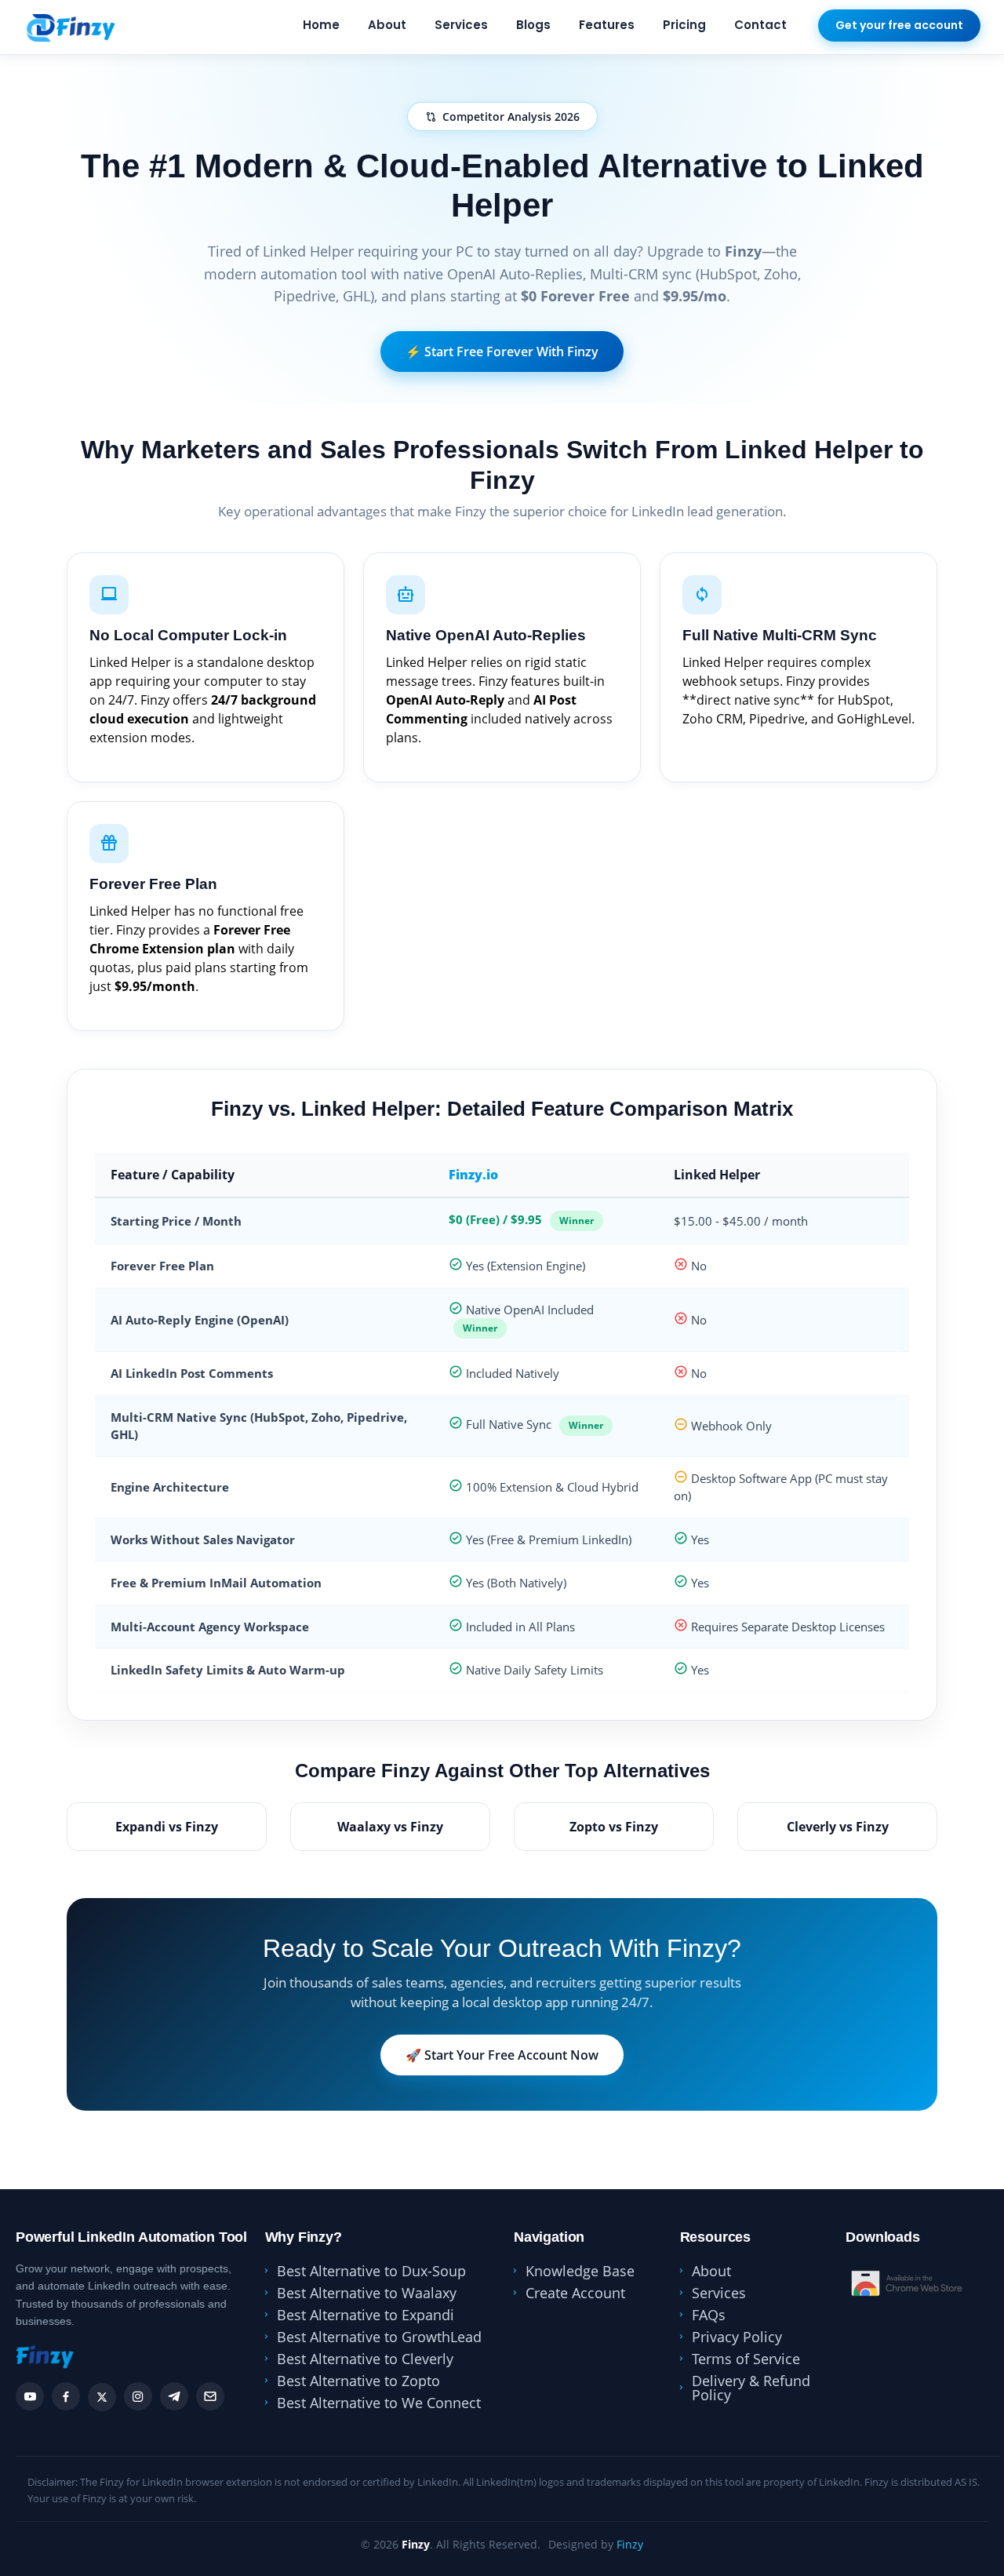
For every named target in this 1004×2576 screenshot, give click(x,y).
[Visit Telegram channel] (174, 2396)
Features (607, 25)
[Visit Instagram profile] (138, 2396)
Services (461, 25)
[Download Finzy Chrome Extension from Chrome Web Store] (908, 2283)
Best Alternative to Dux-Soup (371, 2271)
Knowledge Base (580, 2271)
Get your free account (899, 25)
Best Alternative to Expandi (366, 2315)
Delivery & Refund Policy (751, 2388)
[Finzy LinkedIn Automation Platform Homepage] (69, 27)
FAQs (709, 2315)
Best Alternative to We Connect (379, 2403)
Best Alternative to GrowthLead (379, 2337)
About (387, 25)
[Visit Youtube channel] (30, 2396)
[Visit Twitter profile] (102, 2397)
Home (321, 25)
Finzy (630, 2544)
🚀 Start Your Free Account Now (502, 2055)
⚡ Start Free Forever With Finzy (502, 352)
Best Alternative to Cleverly (365, 2359)
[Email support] (210, 2396)
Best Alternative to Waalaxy (367, 2293)
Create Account (575, 2293)
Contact (760, 25)
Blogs (533, 25)
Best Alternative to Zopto (358, 2381)
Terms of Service (746, 2359)
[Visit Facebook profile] (66, 2396)
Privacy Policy (737, 2337)
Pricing (684, 25)
